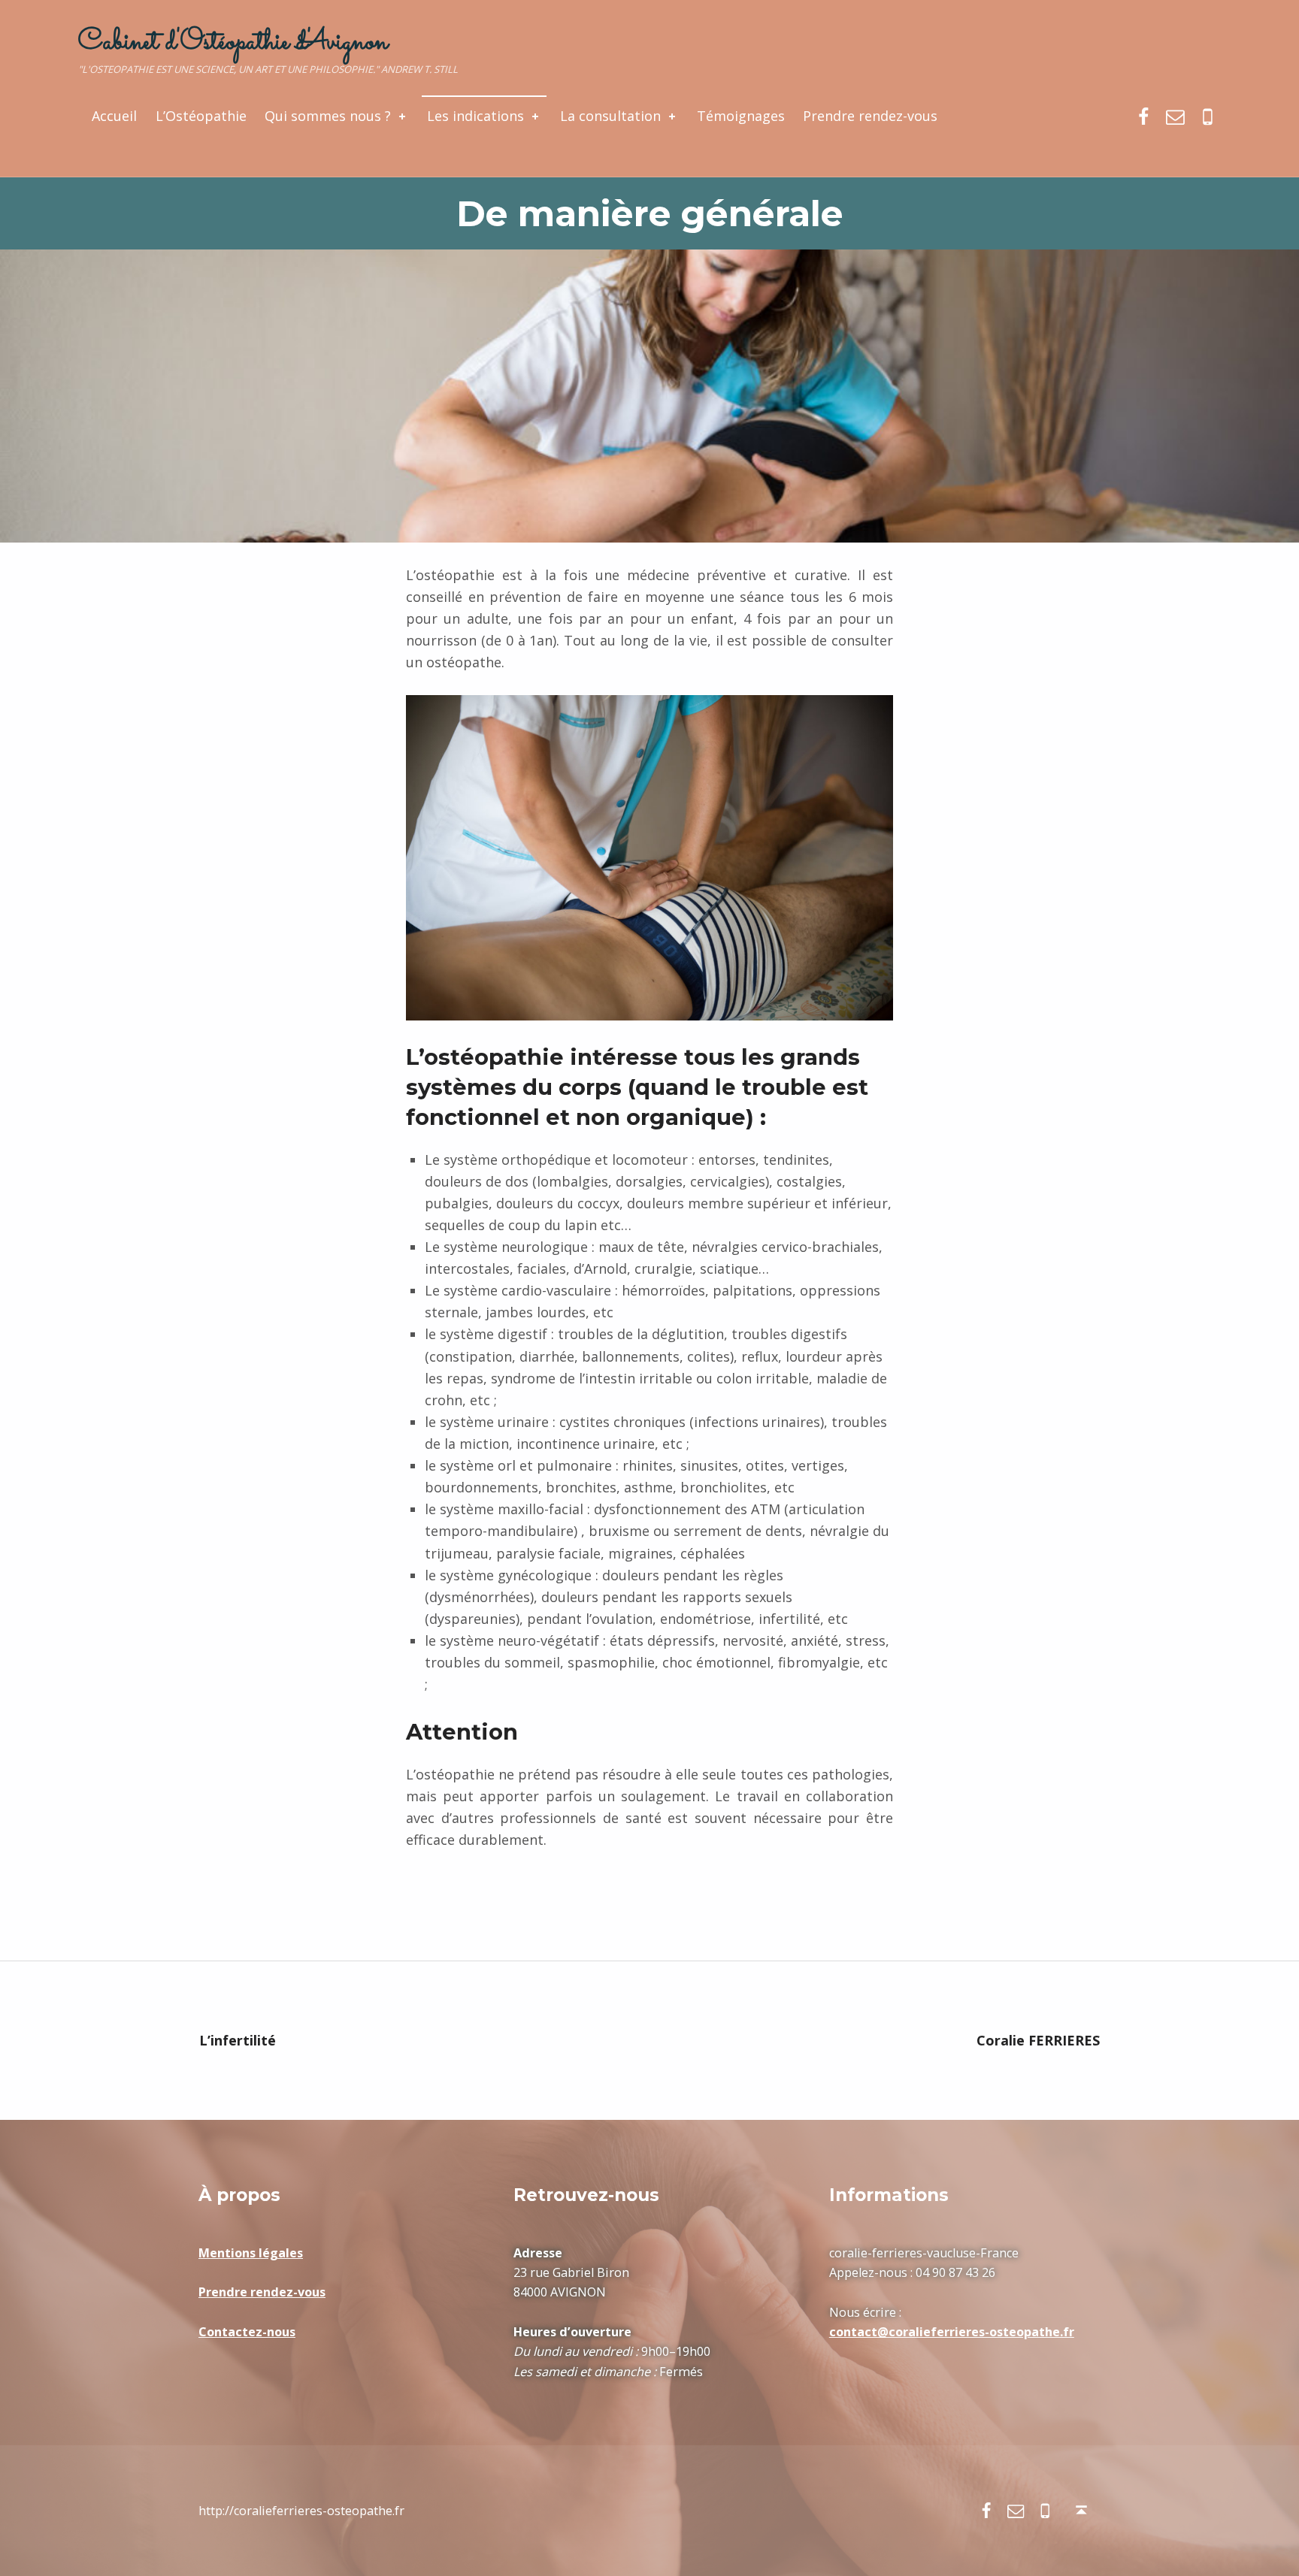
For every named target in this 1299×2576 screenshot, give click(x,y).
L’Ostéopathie (201, 116)
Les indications (475, 116)
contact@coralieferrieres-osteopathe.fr (952, 2332)
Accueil (114, 116)
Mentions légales (251, 2253)
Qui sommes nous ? (328, 116)
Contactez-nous (247, 2332)
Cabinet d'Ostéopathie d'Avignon (233, 42)
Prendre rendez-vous (870, 116)
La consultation (610, 116)
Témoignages (741, 116)
